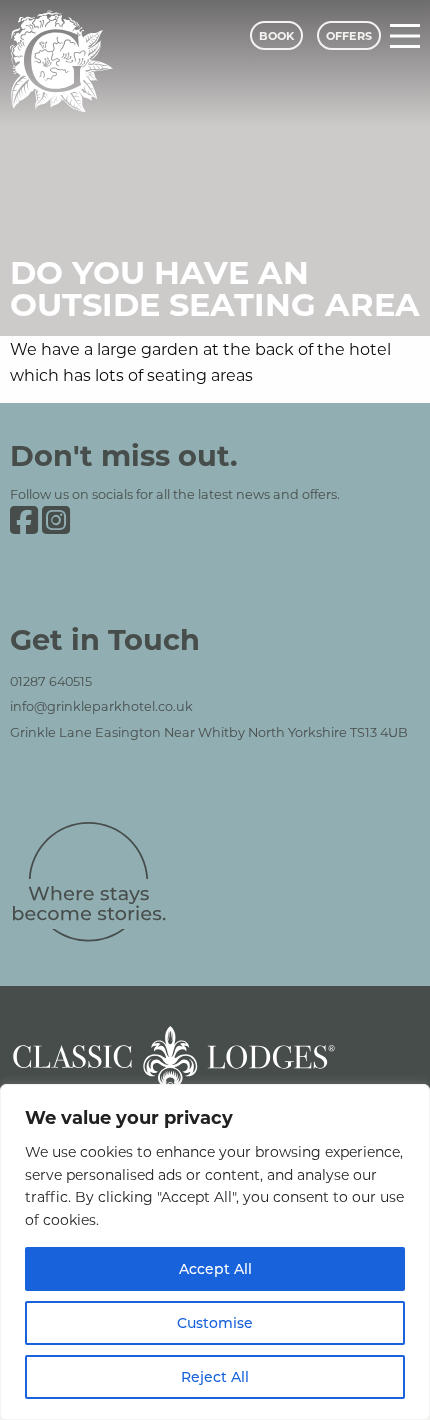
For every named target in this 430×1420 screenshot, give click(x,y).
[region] (215, 1252)
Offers (349, 35)
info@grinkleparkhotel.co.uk (101, 706)
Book (276, 35)
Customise (215, 1322)
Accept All (215, 1268)
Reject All (215, 1376)
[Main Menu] (405, 36)
